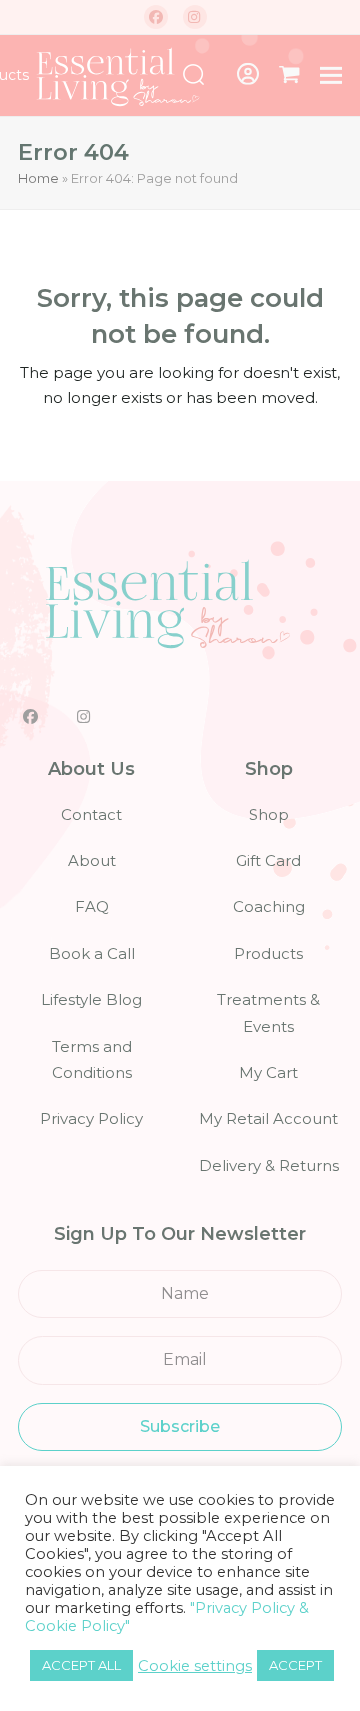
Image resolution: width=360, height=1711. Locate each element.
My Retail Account (268, 1118)
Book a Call (92, 953)
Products (268, 953)
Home (38, 178)
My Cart (268, 1072)
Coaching (269, 906)
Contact (91, 814)
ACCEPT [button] (295, 1665)
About (92, 860)
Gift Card (268, 860)
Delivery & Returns (269, 1165)
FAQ (92, 906)
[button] (289, 75)
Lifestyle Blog (91, 999)
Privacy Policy (91, 1118)
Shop (269, 814)
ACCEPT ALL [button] (81, 1665)
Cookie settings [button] (195, 1666)
